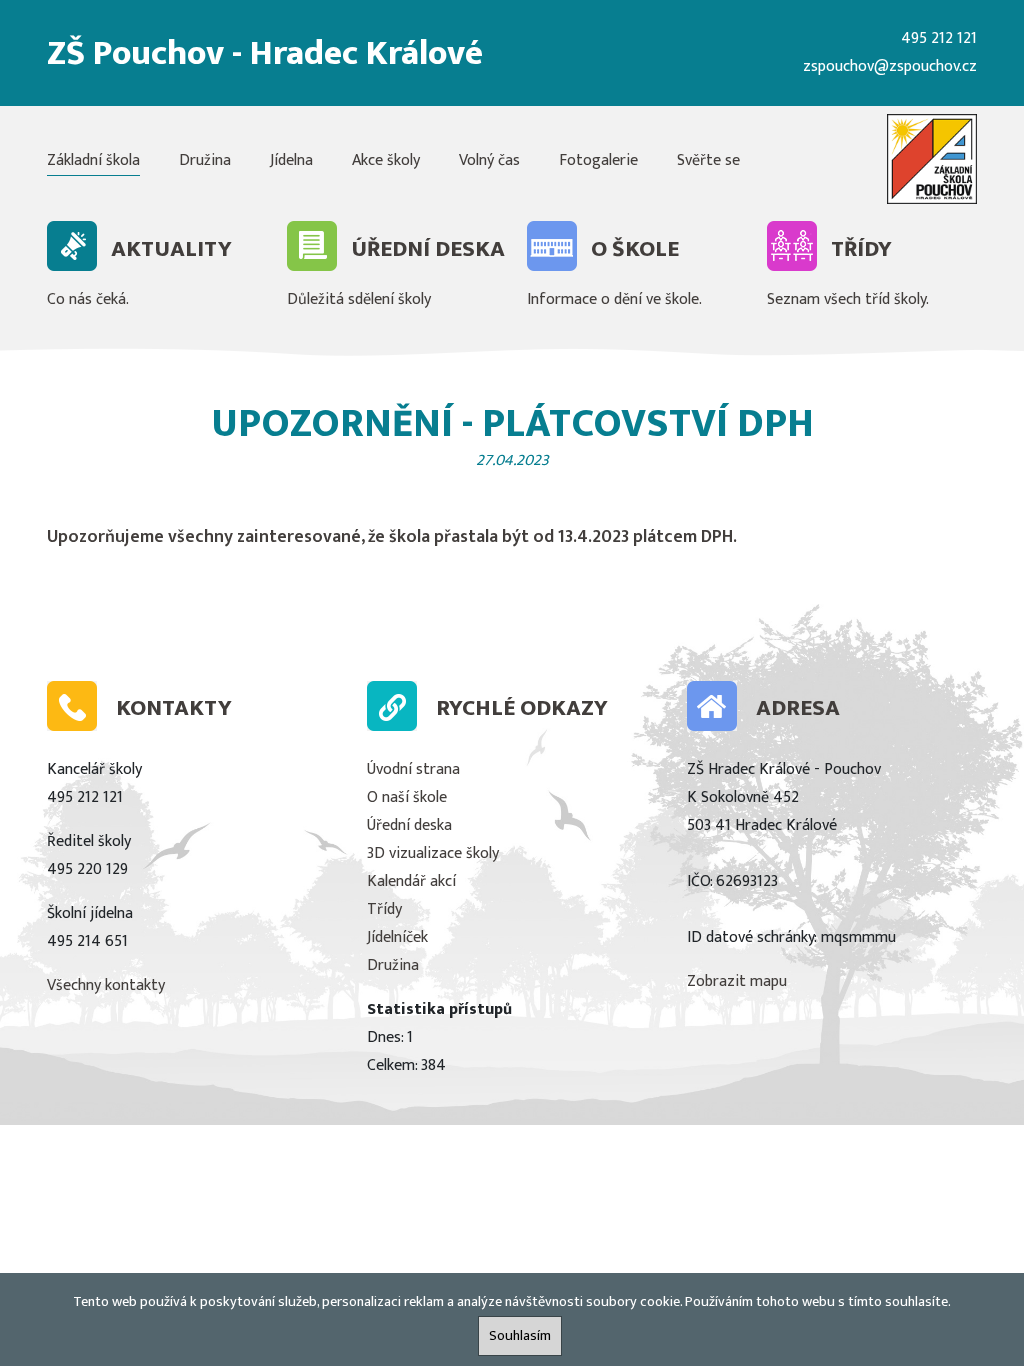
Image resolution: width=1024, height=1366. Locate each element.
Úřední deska (409, 825)
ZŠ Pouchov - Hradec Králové (265, 53)
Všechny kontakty (106, 985)
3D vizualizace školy (433, 853)
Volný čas (489, 160)
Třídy (384, 909)
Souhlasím (520, 1336)
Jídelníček (397, 937)
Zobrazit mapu (737, 981)
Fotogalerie (598, 160)
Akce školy (386, 160)
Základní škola (93, 160)
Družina (205, 160)
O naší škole (407, 797)
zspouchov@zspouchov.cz (890, 66)
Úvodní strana (413, 769)
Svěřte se (708, 160)
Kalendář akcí (411, 881)
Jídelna (291, 160)
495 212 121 (939, 38)
